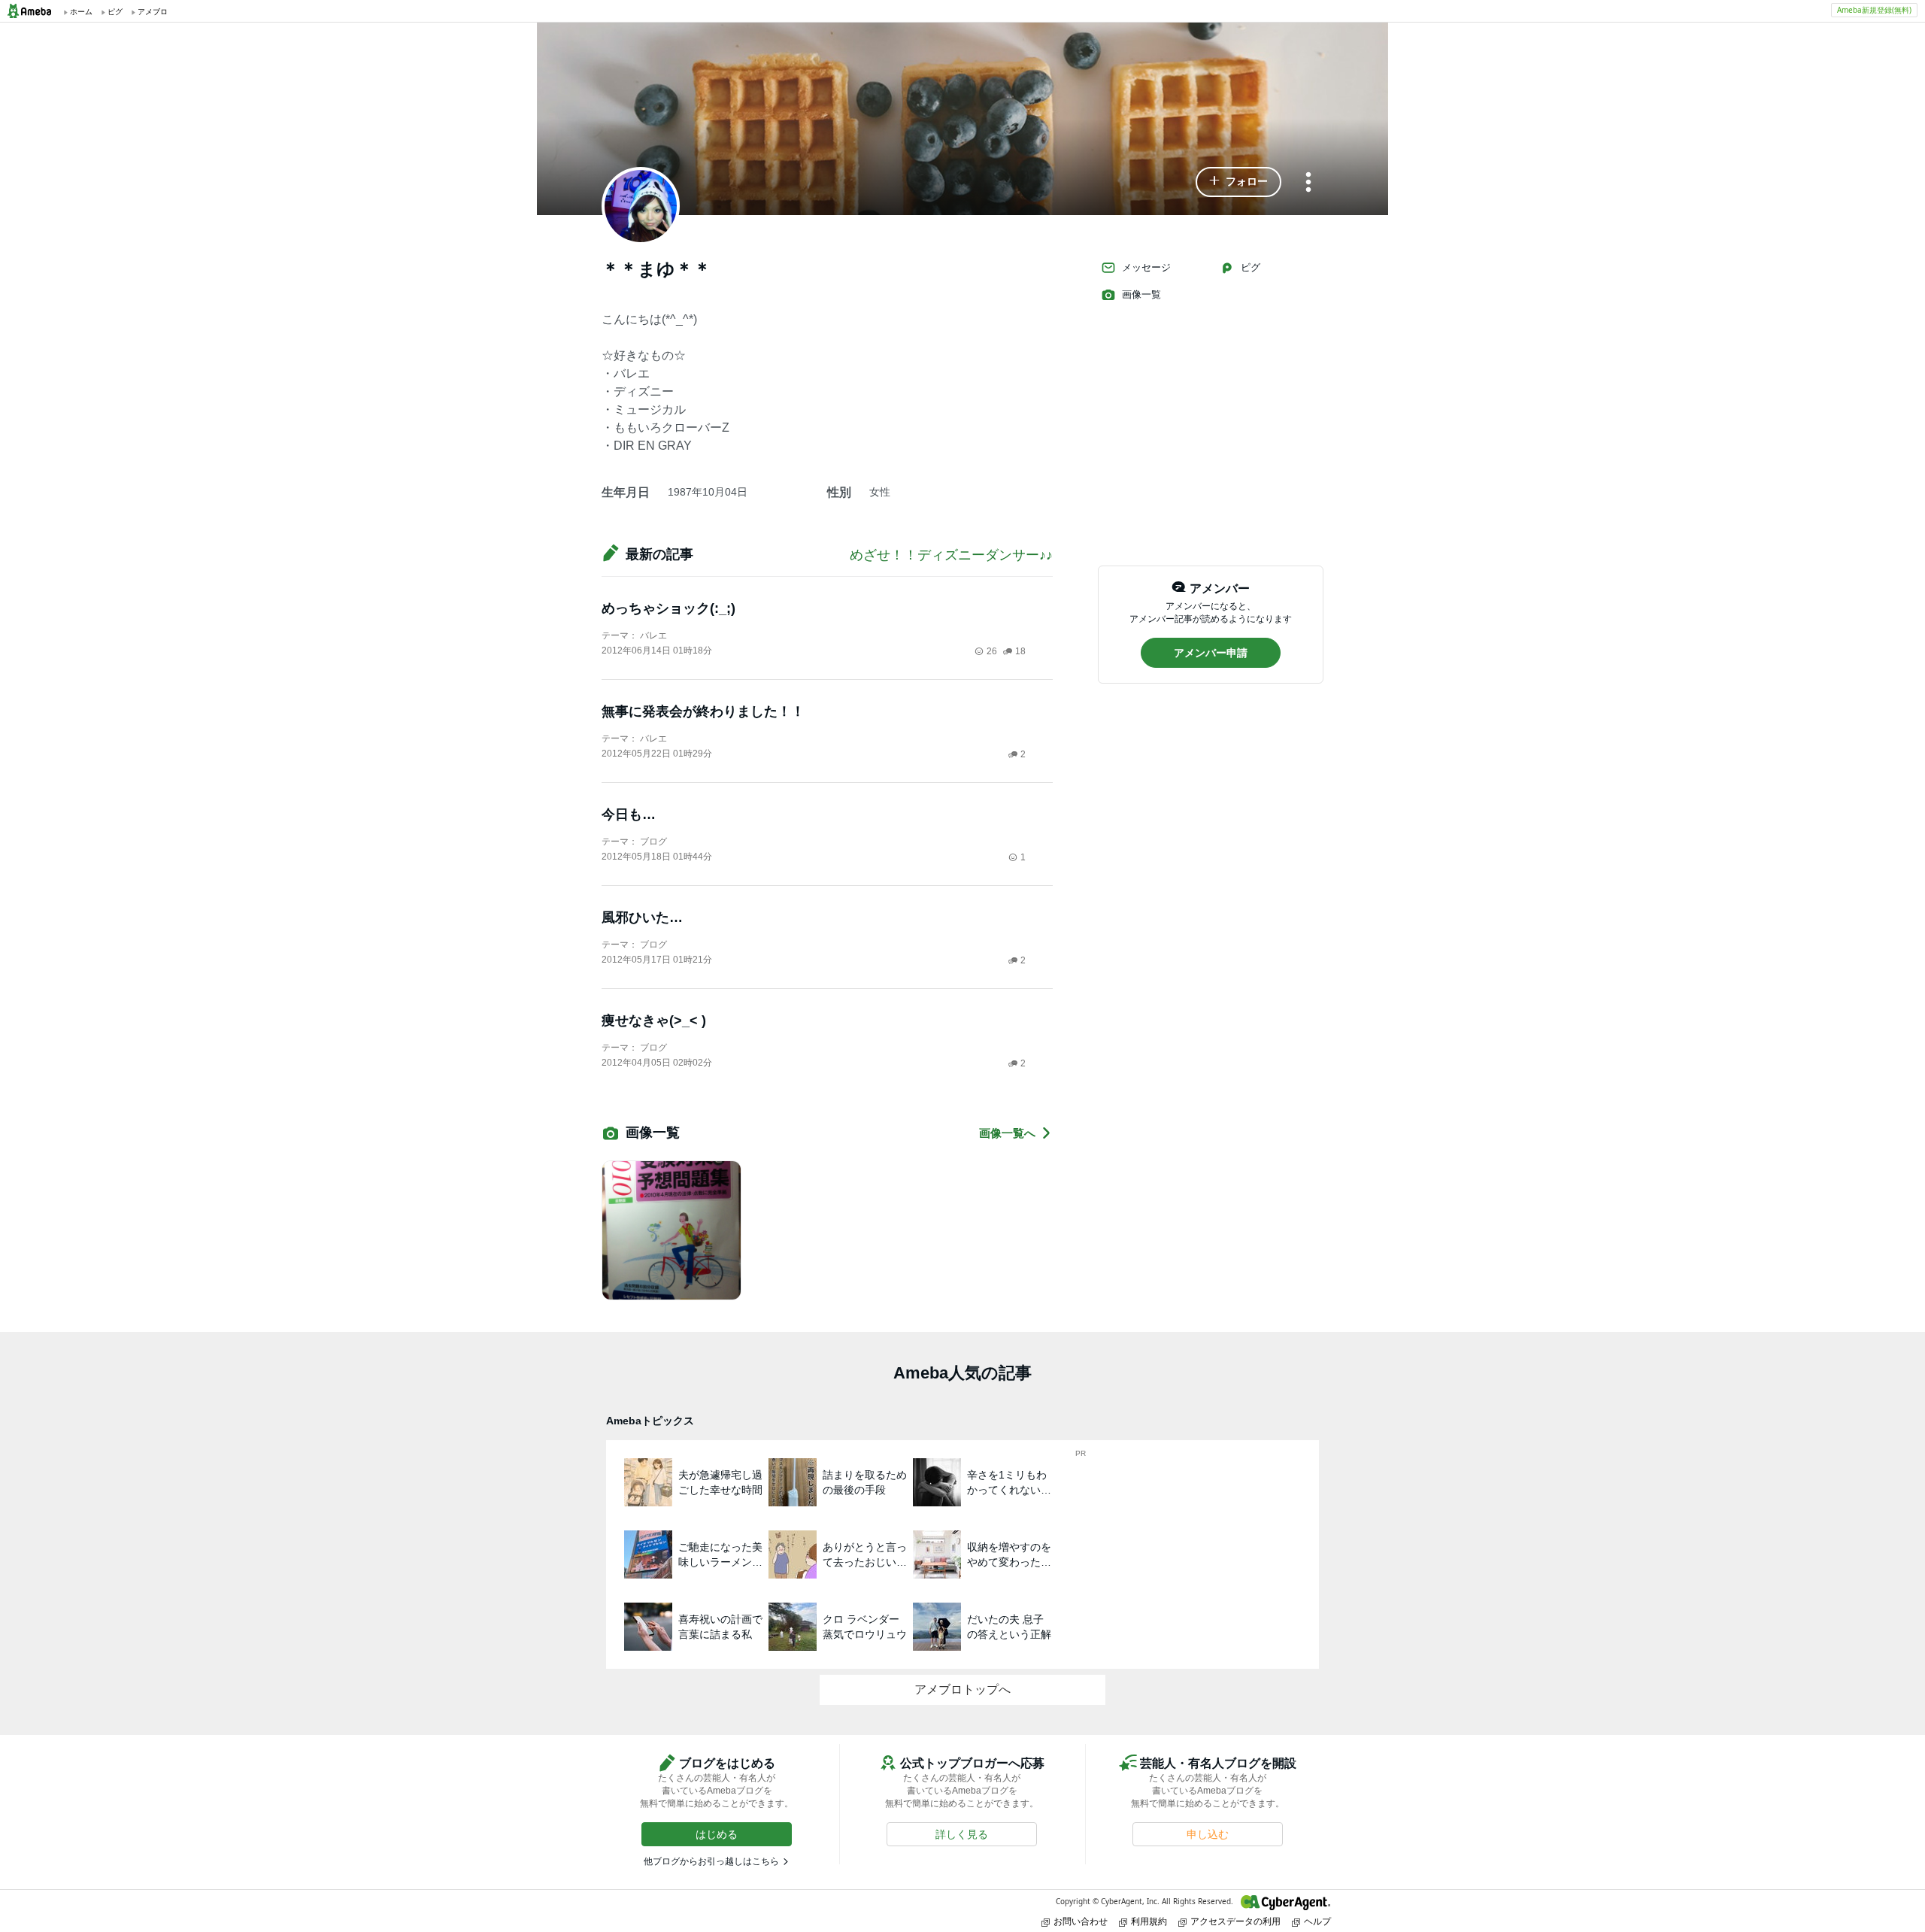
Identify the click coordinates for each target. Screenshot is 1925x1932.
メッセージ (1146, 267)
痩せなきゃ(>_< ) (654, 1021)
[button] (1238, 182)
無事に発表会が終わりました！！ (703, 711)
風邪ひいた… (642, 917)
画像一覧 (1141, 294)
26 (992, 651)
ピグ (1250, 267)
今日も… (629, 814)
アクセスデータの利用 (1235, 1921)
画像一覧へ (1007, 1133)
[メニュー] (1308, 183)
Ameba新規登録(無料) (1874, 10)
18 (1020, 651)
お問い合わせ (1081, 1921)
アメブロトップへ (962, 1689)
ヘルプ (1317, 1921)
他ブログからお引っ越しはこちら (711, 1861)
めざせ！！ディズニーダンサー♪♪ (951, 555)
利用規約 (1149, 1921)
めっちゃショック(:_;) (668, 608)
